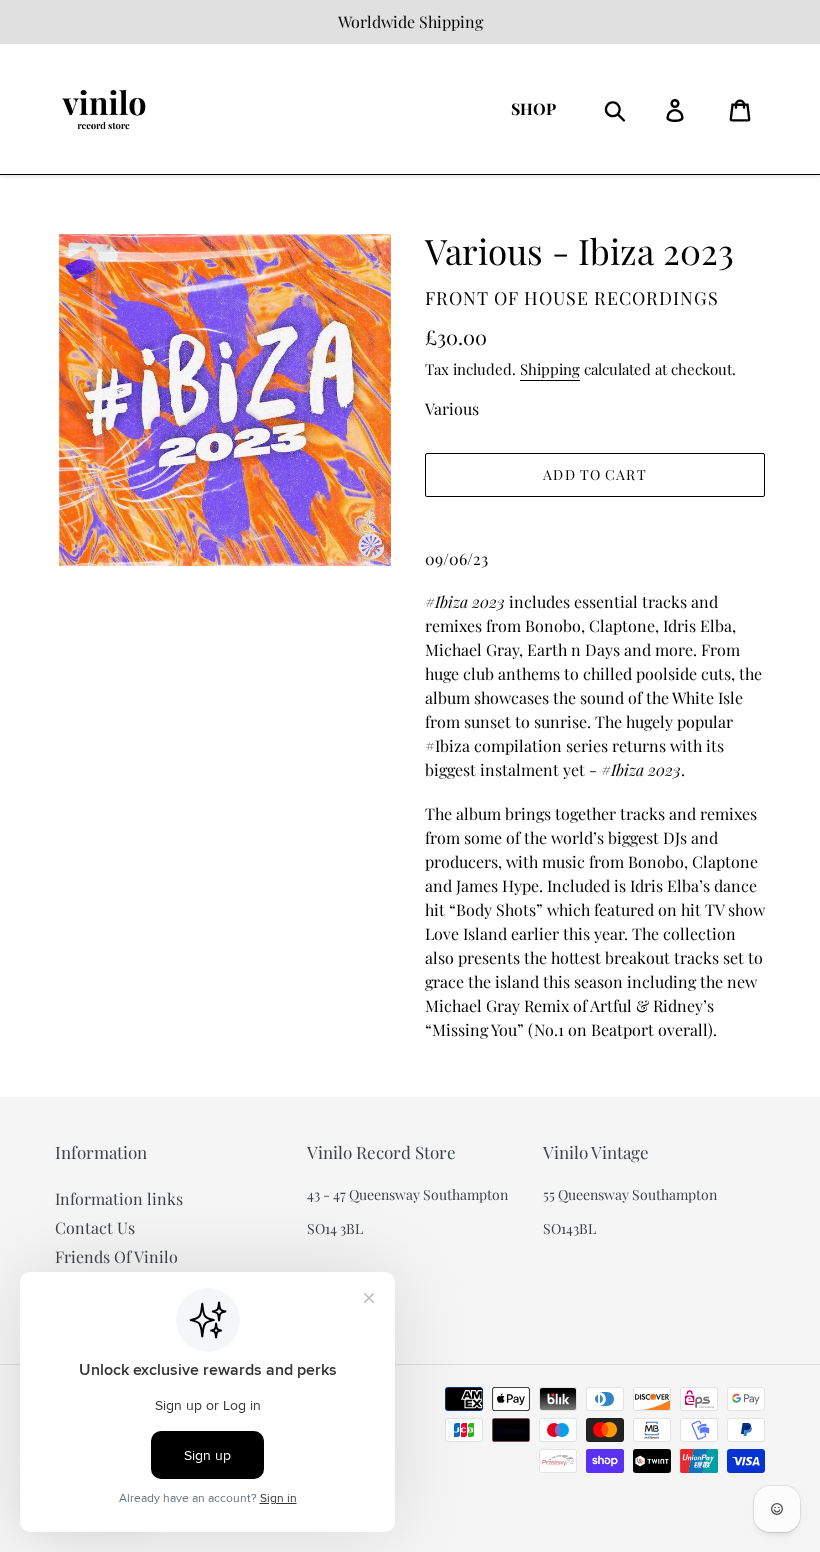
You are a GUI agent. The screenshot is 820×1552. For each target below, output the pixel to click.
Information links (119, 1198)
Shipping (550, 369)
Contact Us (95, 1227)
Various (452, 408)
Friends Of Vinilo (116, 1256)
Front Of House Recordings (572, 298)
